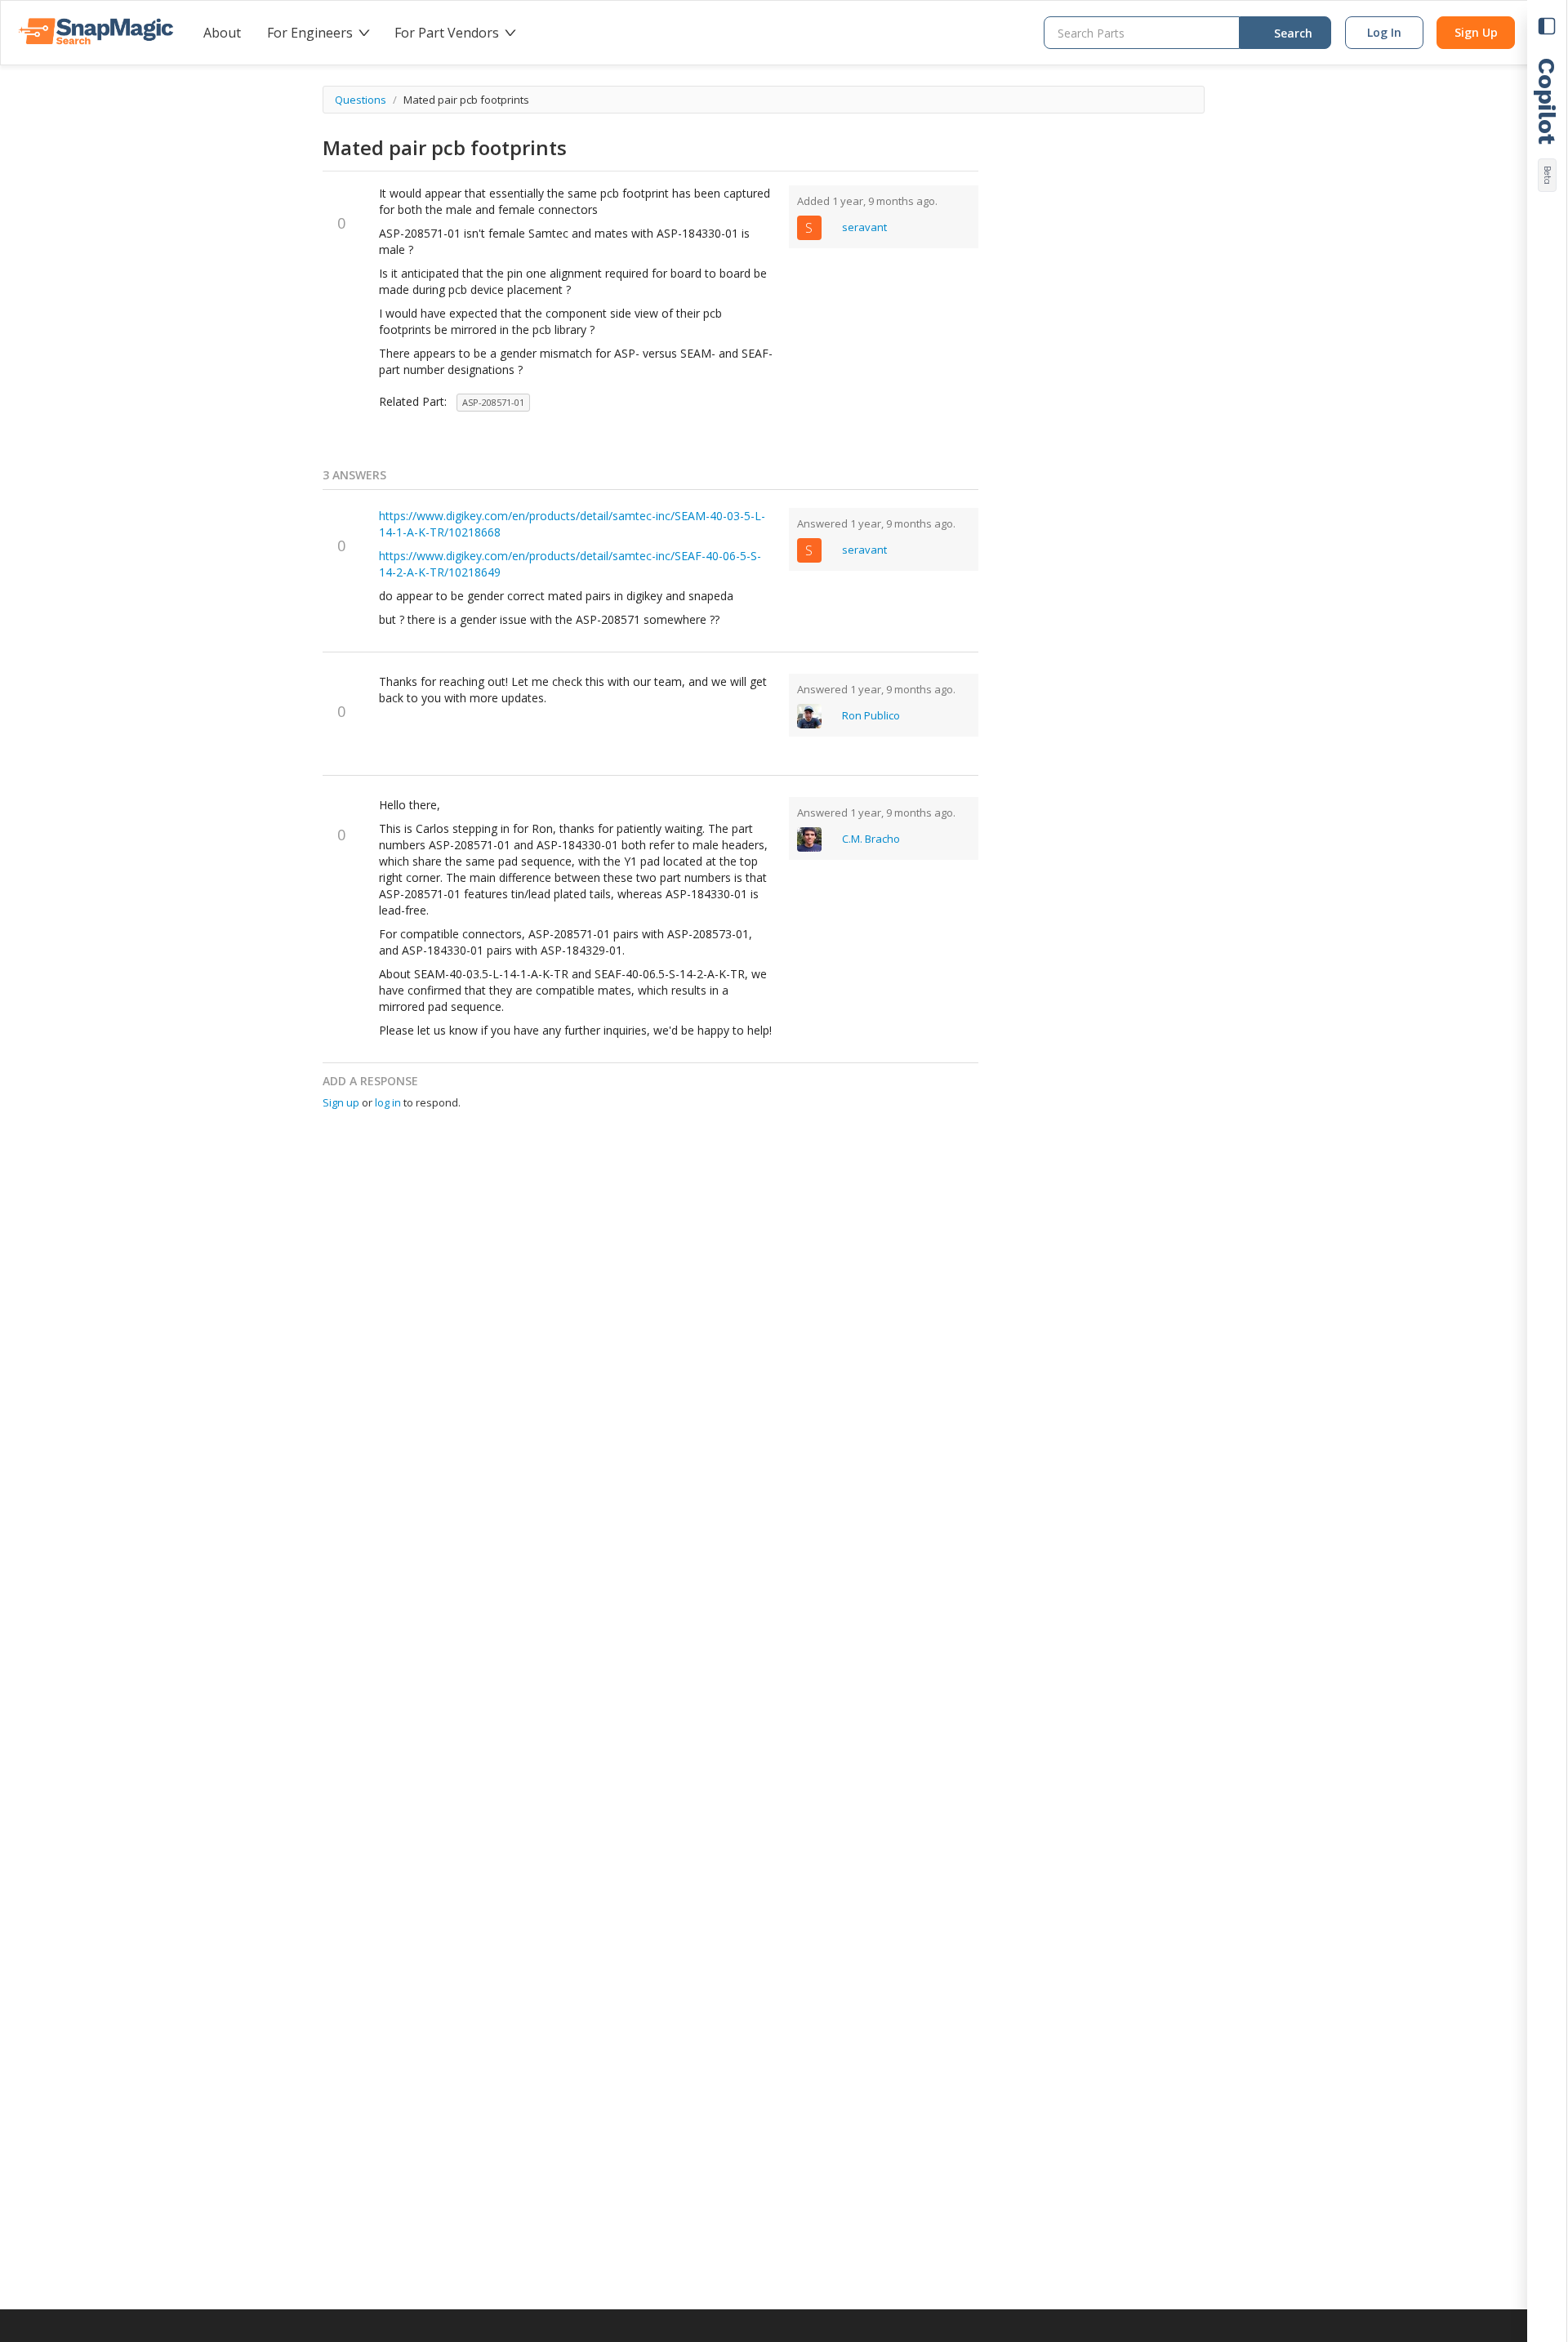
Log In (1384, 32)
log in (389, 1102)
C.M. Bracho (871, 839)
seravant (864, 227)
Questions (362, 100)
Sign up (342, 1102)
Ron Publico (871, 715)
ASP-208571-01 (493, 402)
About (222, 33)
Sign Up (1476, 32)
